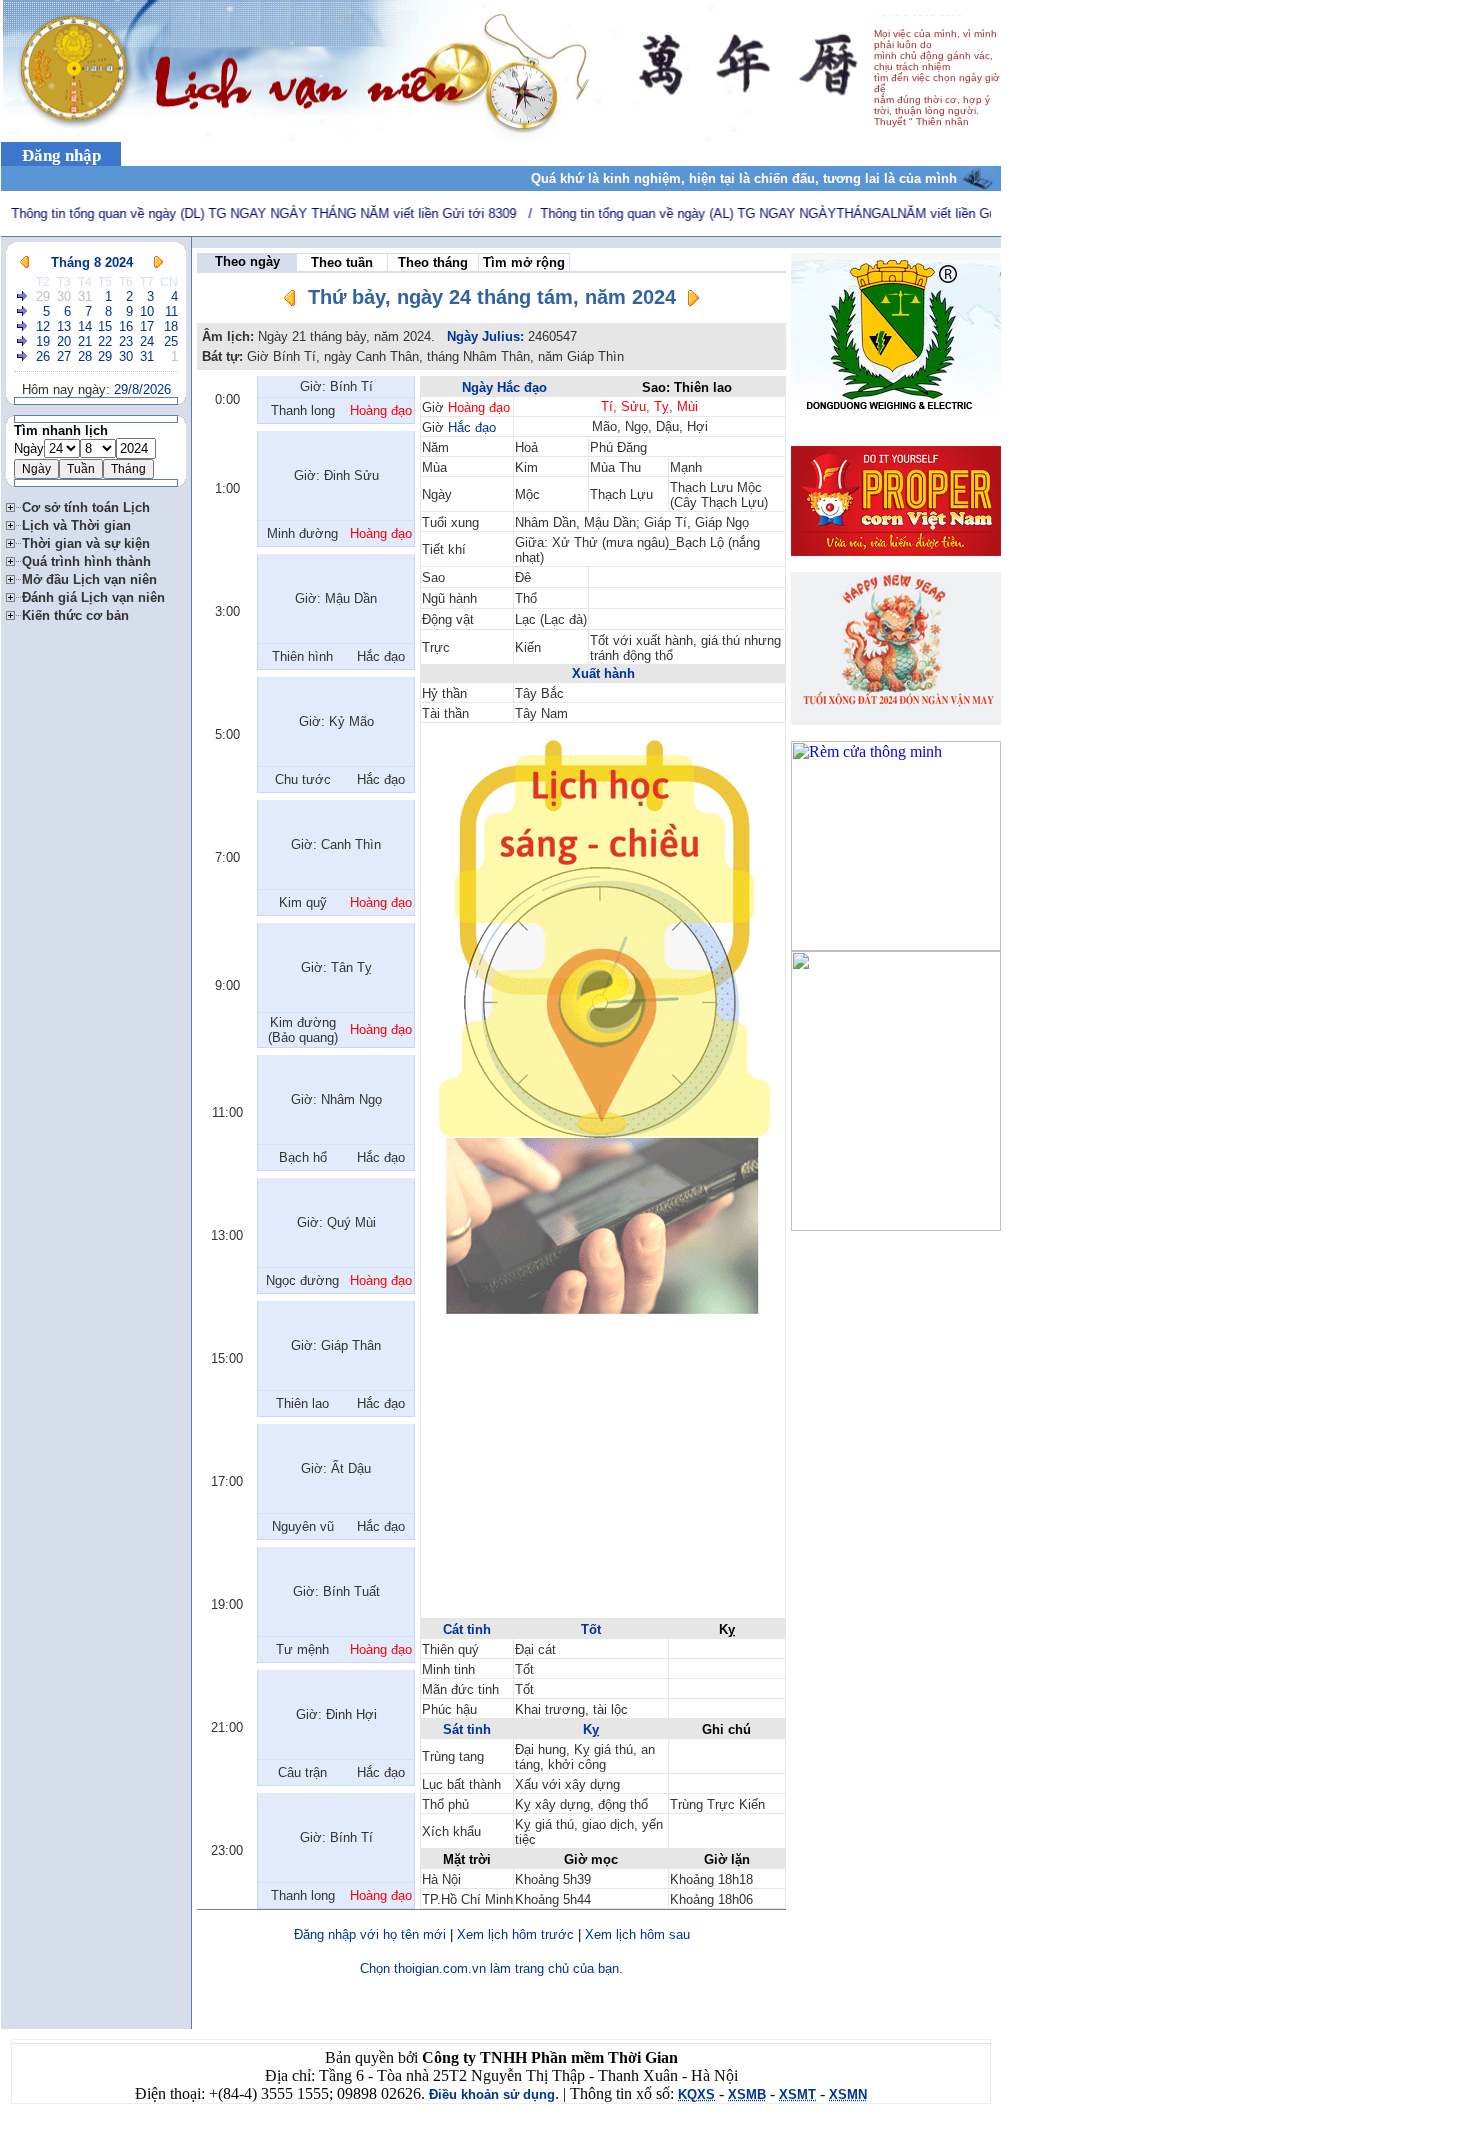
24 (147, 341)
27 (64, 356)
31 (85, 296)
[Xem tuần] (23, 296)
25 (171, 341)
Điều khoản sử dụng (492, 2094)
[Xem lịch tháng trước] (24, 262)
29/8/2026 (142, 389)
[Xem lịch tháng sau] (158, 262)
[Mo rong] (14, 504)
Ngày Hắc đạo (504, 387)
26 (43, 356)
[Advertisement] (603, 1476)
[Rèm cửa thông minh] (896, 945)
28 (85, 356)
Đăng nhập (61, 155)
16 (126, 326)
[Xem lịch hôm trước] (290, 301)
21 (85, 341)
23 (126, 341)
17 (147, 326)
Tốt (591, 1629)
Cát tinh (467, 1629)
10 (147, 311)
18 (171, 326)
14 (85, 326)
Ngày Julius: (485, 336)
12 (43, 326)
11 (171, 311)
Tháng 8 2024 (92, 262)
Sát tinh (467, 1729)
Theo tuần (342, 262)
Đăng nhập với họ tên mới (370, 1934)
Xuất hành (603, 673)
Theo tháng (433, 262)
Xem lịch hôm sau (637, 1934)
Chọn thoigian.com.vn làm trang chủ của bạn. (491, 1968)
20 (64, 341)
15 (105, 326)
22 (105, 341)
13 (64, 326)
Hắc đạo (472, 427)
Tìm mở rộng (524, 262)
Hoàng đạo (479, 407)
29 (43, 296)
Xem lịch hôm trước (515, 1934)
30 (64, 296)
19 (43, 341)
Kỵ (591, 1729)
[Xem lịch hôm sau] (693, 301)
